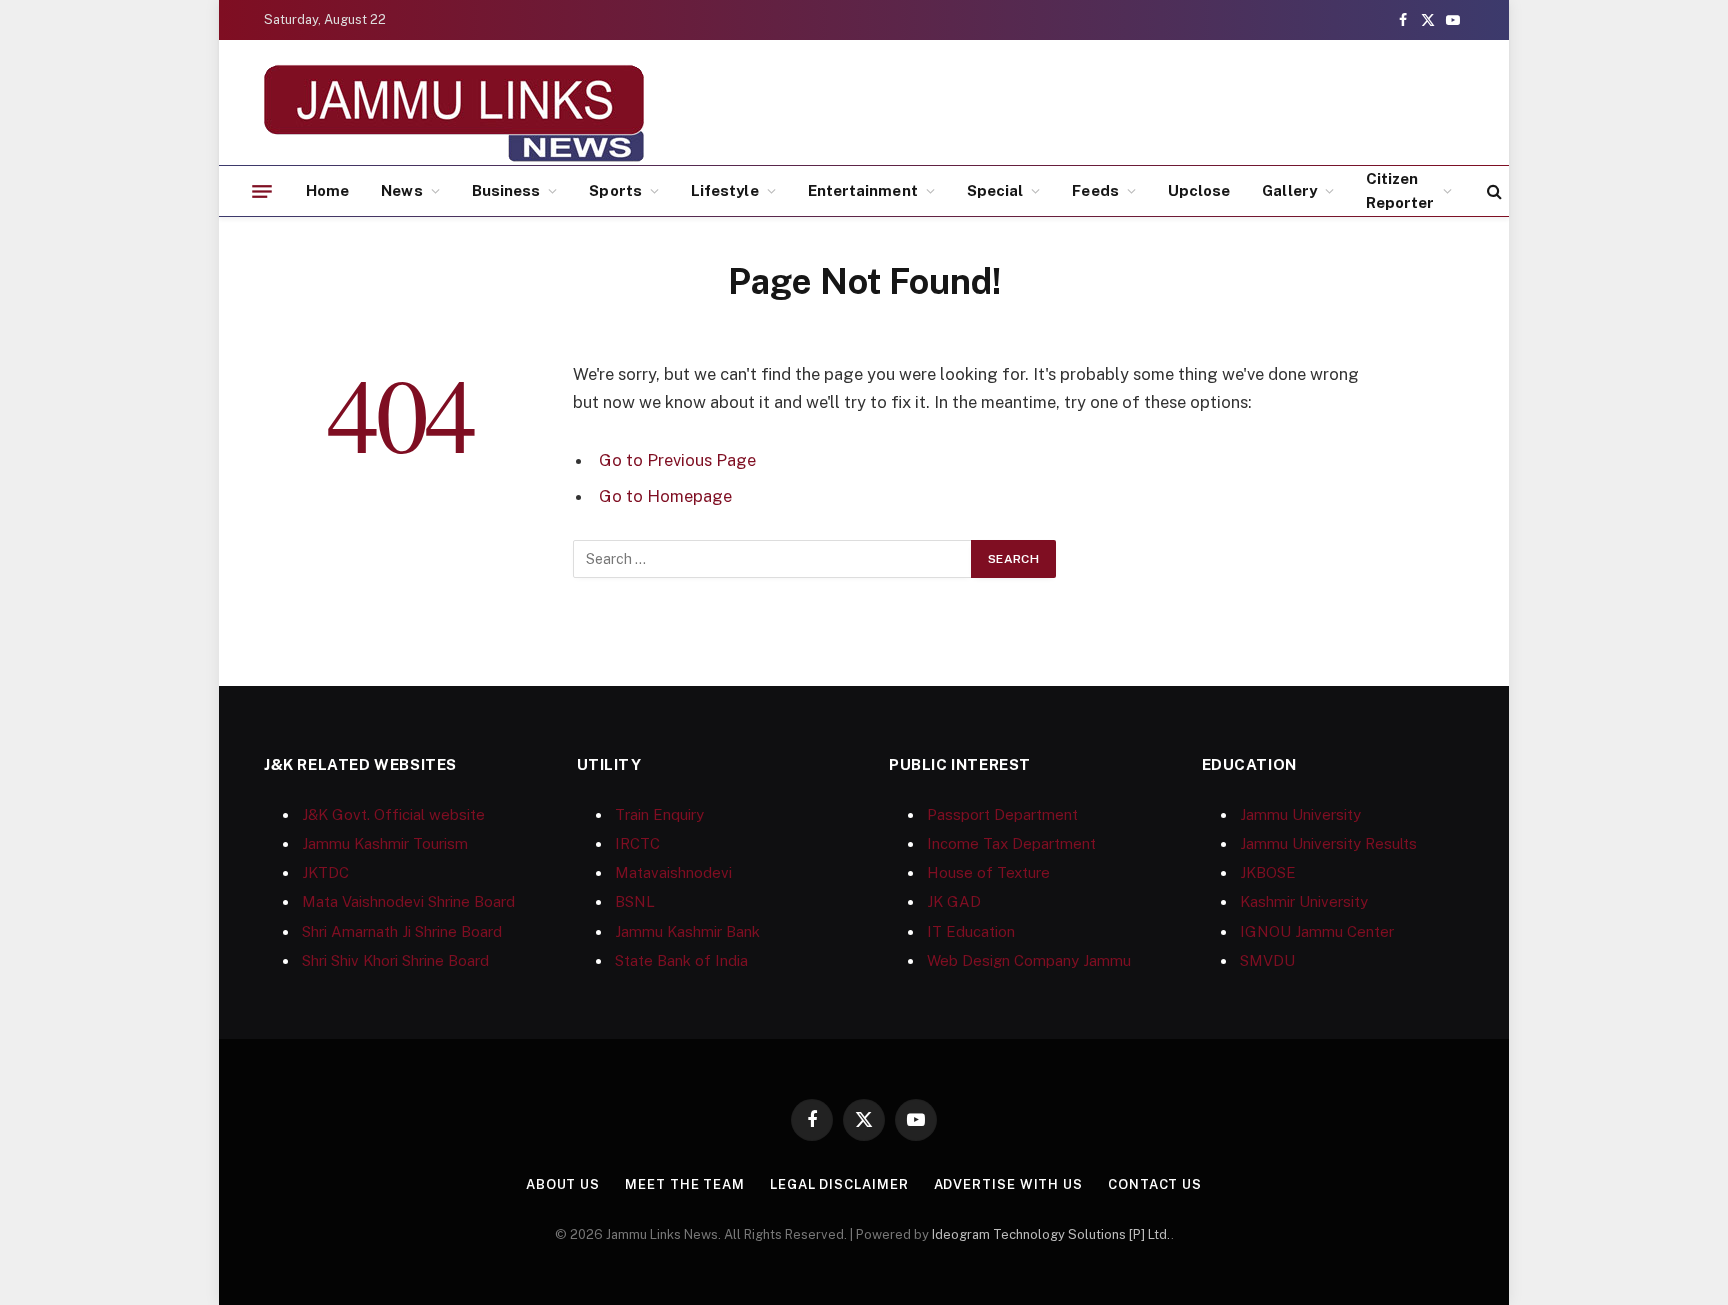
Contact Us (1155, 1184)
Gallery (1289, 190)
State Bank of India (681, 960)
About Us (563, 1184)
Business (506, 190)
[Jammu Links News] (454, 113)
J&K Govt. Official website (393, 814)
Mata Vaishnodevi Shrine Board (408, 901)
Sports (615, 190)
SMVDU (1267, 960)
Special (995, 190)
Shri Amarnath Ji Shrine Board (402, 931)
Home (327, 190)
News (401, 190)
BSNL (635, 901)
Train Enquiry (659, 814)
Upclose (1199, 190)
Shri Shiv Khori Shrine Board (395, 960)
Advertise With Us (1008, 1184)
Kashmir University (1304, 901)
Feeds (1095, 190)
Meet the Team (685, 1184)
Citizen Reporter (1400, 190)
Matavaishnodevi (673, 872)
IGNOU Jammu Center (1317, 931)
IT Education (971, 931)
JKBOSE (1268, 872)
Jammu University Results (1328, 843)
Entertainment (863, 190)
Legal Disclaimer (839, 1184)
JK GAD (954, 901)
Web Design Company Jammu (1029, 960)
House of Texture (988, 872)
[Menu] (262, 191)
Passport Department (1002, 814)
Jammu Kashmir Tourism (385, 843)
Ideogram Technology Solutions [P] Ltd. (1051, 1234)
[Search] (1492, 191)
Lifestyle (725, 190)
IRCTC (637, 843)
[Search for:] (773, 559)
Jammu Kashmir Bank (687, 931)
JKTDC (325, 872)
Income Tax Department (1011, 843)
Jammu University (1300, 814)
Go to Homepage (665, 496)
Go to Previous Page (677, 460)
